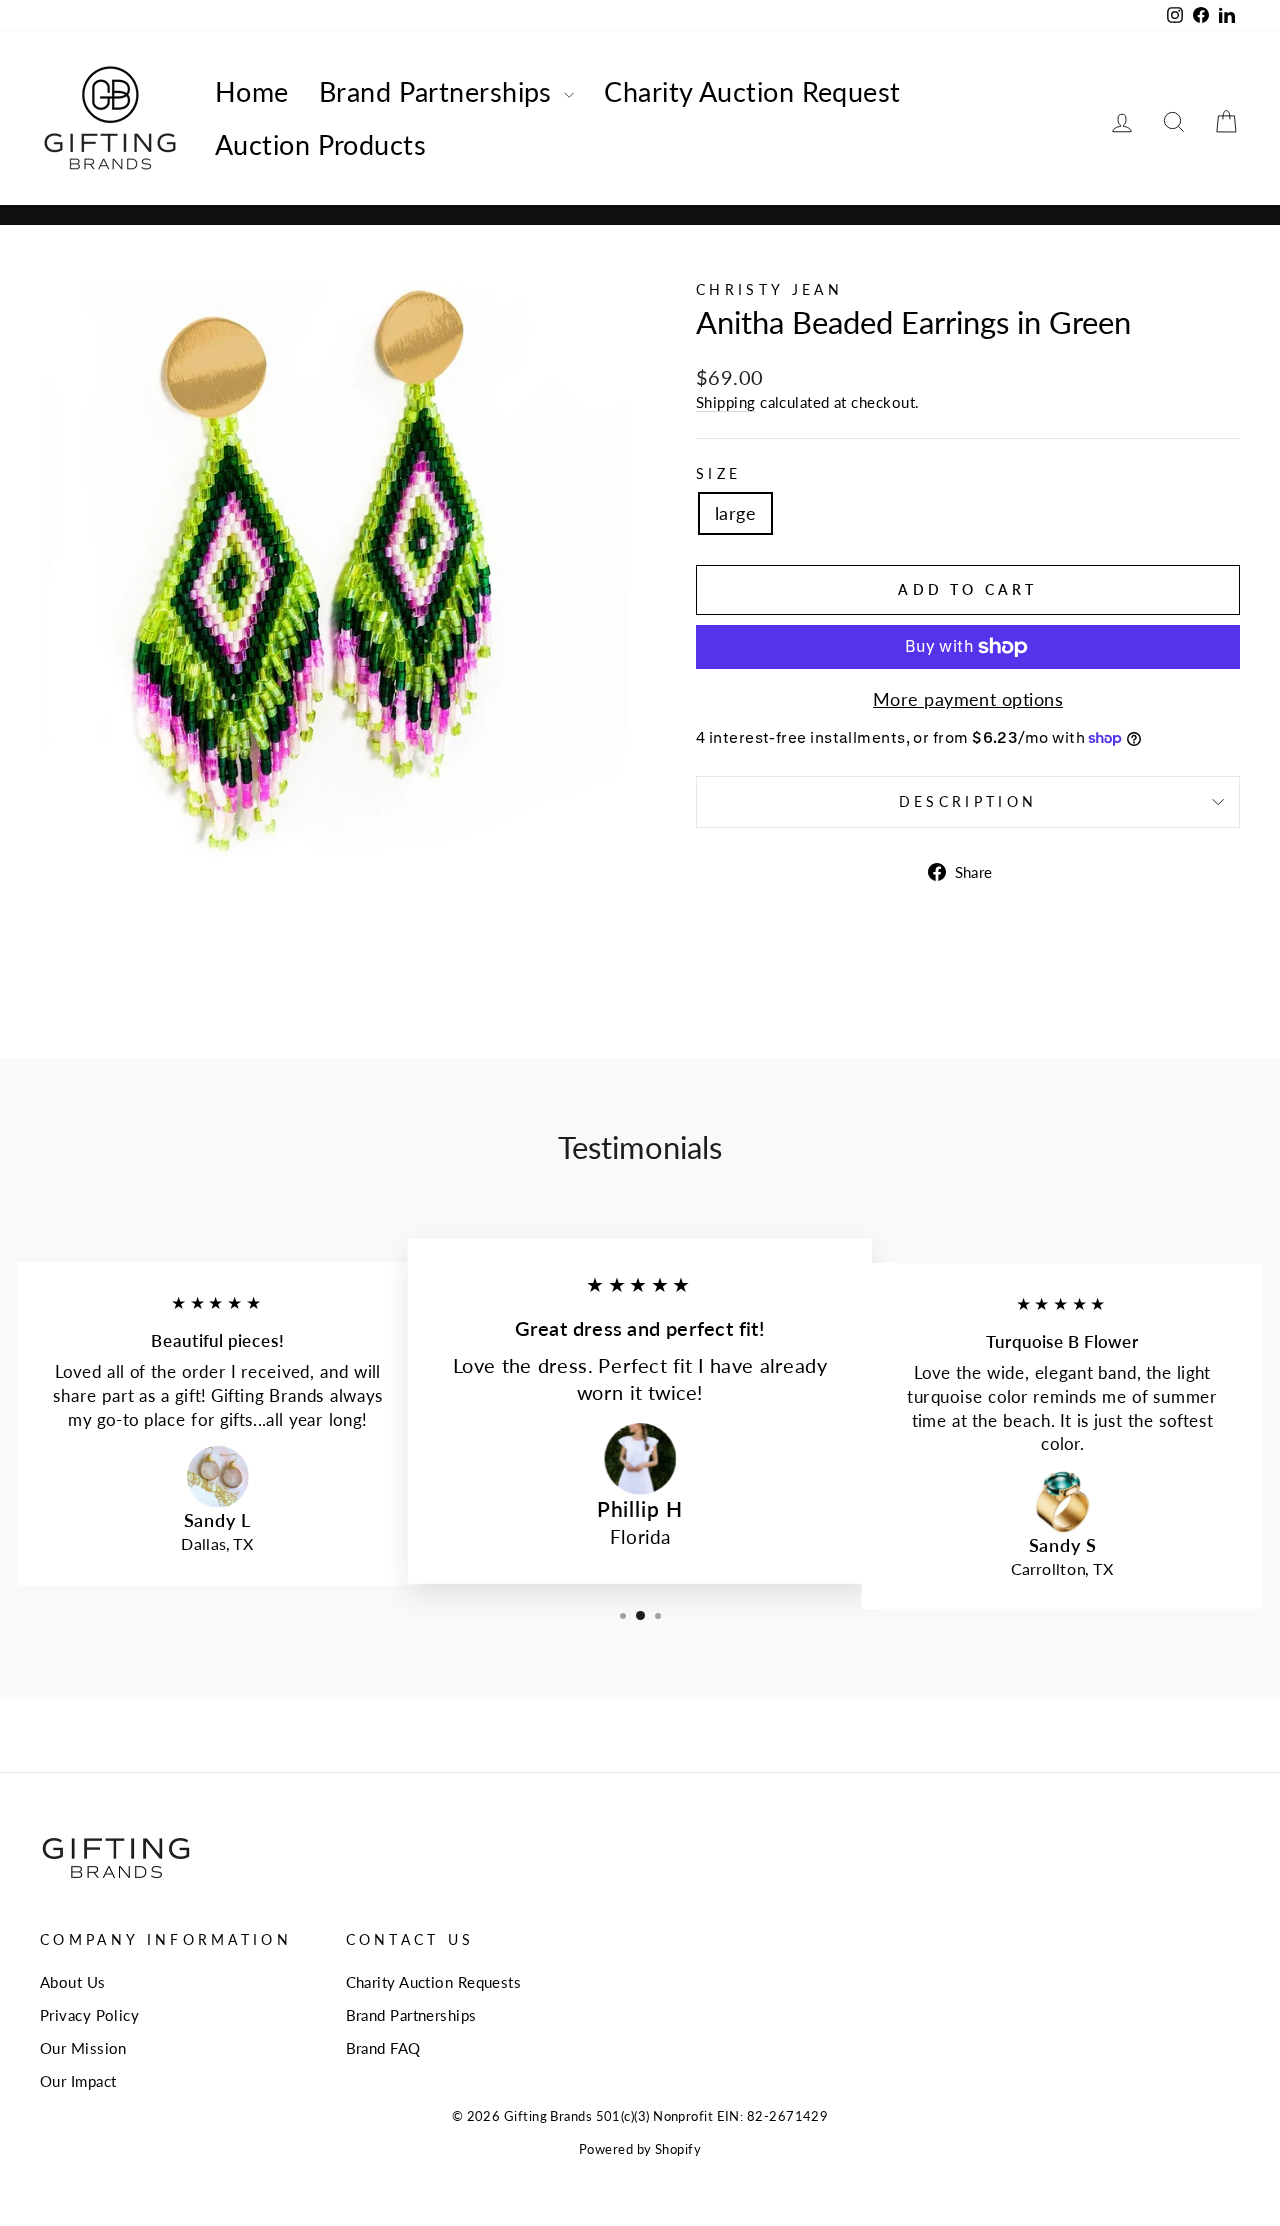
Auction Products (320, 144)
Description (968, 801)
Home (252, 91)
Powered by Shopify (640, 2149)
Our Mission (83, 2048)
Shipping (726, 402)
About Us (73, 1982)
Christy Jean (769, 289)
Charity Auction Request (752, 91)
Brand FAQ (383, 2048)
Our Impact (78, 2081)
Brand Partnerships (439, 91)
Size (718, 473)
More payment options (968, 699)
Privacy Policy (89, 2015)
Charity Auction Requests (434, 1982)
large (735, 513)
